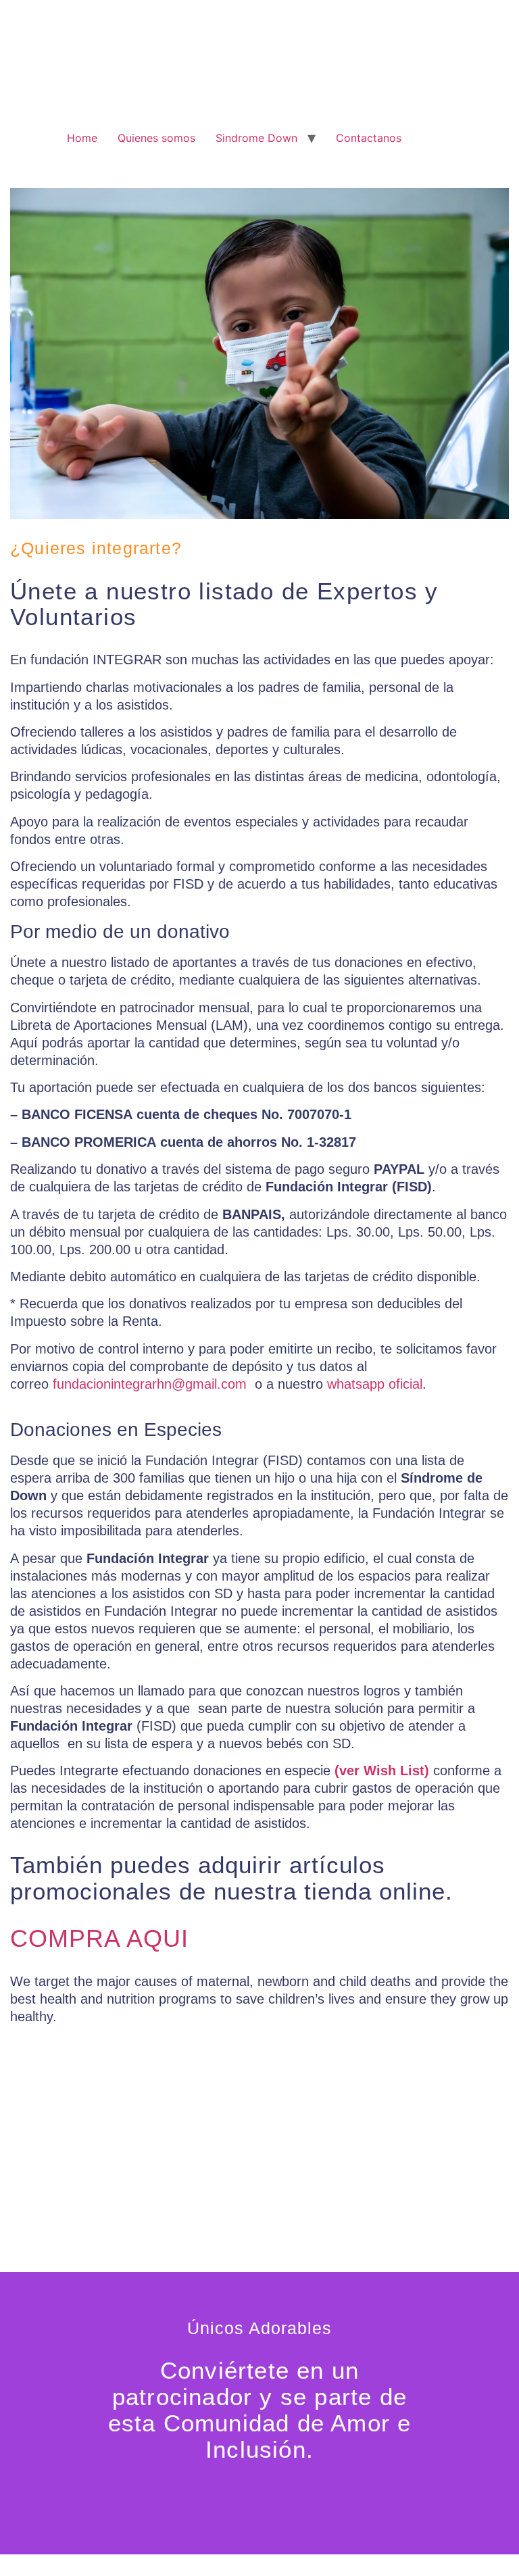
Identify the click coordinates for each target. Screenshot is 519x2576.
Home (82, 138)
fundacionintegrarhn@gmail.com (150, 1384)
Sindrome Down (256, 138)
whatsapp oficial (375, 1384)
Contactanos (369, 138)
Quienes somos (156, 138)
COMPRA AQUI (99, 1938)
